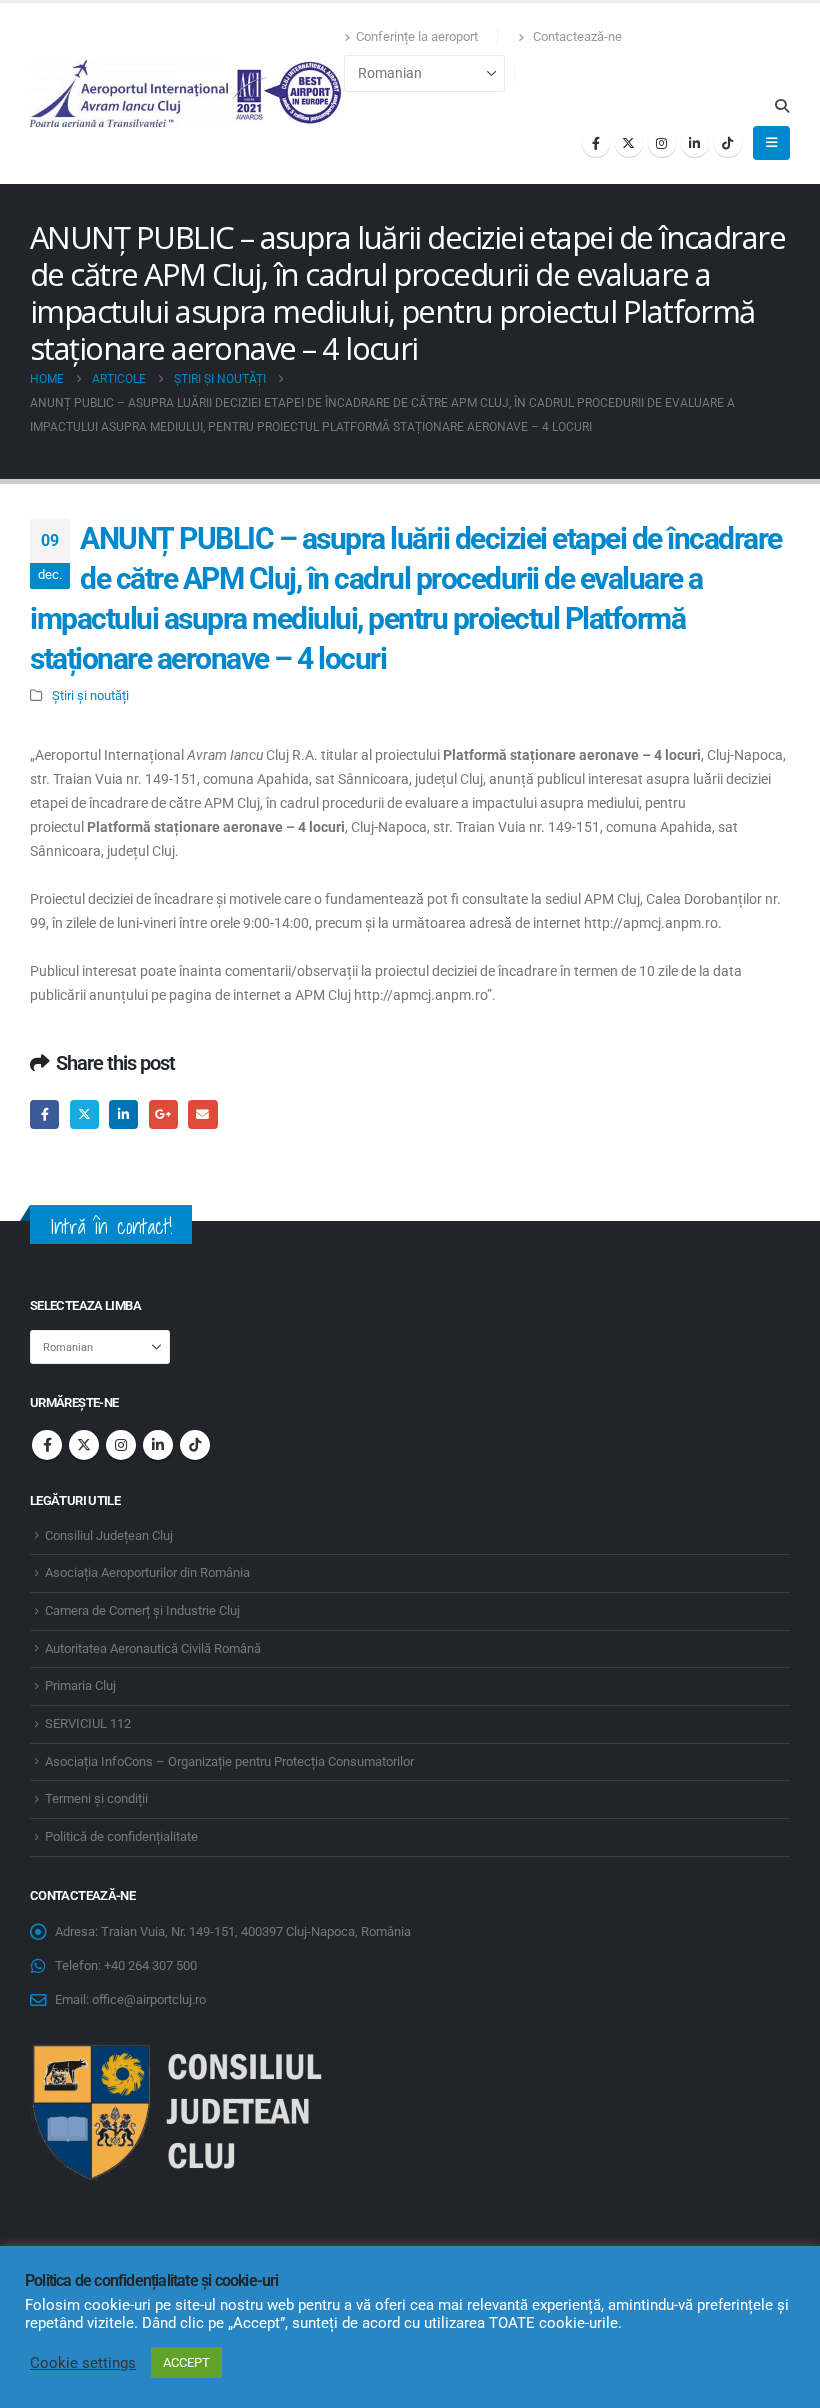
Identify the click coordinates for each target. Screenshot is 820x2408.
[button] (781, 106)
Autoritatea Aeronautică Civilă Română (153, 1648)
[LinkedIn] (695, 143)
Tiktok (195, 1445)
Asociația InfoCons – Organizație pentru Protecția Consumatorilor (229, 1761)
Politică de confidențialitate (121, 1836)
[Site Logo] (187, 93)
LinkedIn (123, 1114)
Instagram (121, 1445)
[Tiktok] (728, 143)
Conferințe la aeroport (417, 36)
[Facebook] (596, 143)
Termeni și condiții (96, 1798)
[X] (629, 143)
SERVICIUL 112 (88, 1723)
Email (202, 1114)
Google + (163, 1114)
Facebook (44, 1114)
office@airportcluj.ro (149, 1999)
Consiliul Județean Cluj (109, 1535)
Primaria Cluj (80, 1685)
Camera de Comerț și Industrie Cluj (142, 1610)
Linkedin (158, 1445)
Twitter (84, 1114)
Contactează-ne (576, 36)
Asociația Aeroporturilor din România (147, 1572)
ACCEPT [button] (186, 2362)
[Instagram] (662, 143)
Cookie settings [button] (83, 2363)
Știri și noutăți (90, 695)
